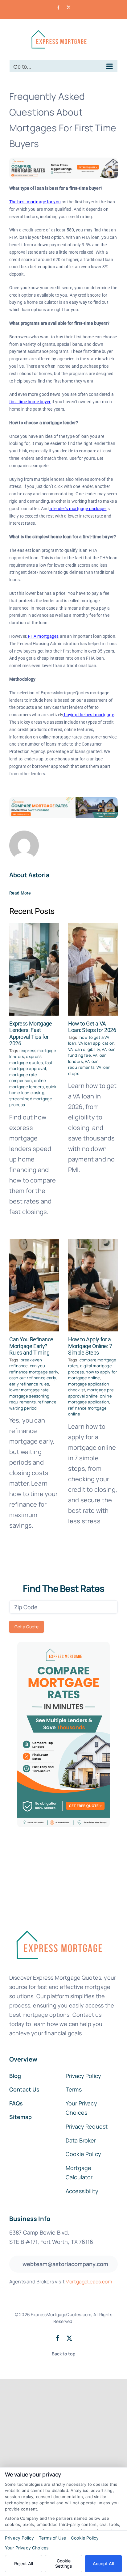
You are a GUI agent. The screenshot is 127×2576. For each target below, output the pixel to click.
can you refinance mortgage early (34, 1369)
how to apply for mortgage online (93, 1375)
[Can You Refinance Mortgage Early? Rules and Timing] (34, 1285)
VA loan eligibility (84, 1049)
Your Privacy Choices (27, 2548)
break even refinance (26, 1363)
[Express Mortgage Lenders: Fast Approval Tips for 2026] (34, 969)
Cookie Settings (64, 2563)
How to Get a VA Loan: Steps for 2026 (92, 1027)
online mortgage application (90, 1399)
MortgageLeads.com (89, 2282)
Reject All (24, 2563)
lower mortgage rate (29, 1390)
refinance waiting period (33, 1405)
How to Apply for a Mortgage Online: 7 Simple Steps (90, 1346)
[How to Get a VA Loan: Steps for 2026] (93, 969)
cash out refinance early (33, 1378)
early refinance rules (29, 1384)
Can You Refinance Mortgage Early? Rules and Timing (31, 1346)
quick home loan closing (33, 1090)
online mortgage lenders (28, 1084)
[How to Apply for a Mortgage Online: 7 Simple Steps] (93, 1285)
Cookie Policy (85, 2538)
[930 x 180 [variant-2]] (63, 800)
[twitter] (69, 2338)
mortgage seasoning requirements (29, 1399)
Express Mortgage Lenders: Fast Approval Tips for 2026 (31, 1034)
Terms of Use (52, 2538)
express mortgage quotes (26, 1060)
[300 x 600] (63, 1645)
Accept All (103, 2563)
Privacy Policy (19, 2538)
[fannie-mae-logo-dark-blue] (59, 1926)
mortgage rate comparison (23, 1078)
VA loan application (96, 1043)
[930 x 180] (63, 161)
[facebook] (58, 2338)
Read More (20, 893)
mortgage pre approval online (91, 1393)
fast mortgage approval (31, 1066)
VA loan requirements (84, 1064)
